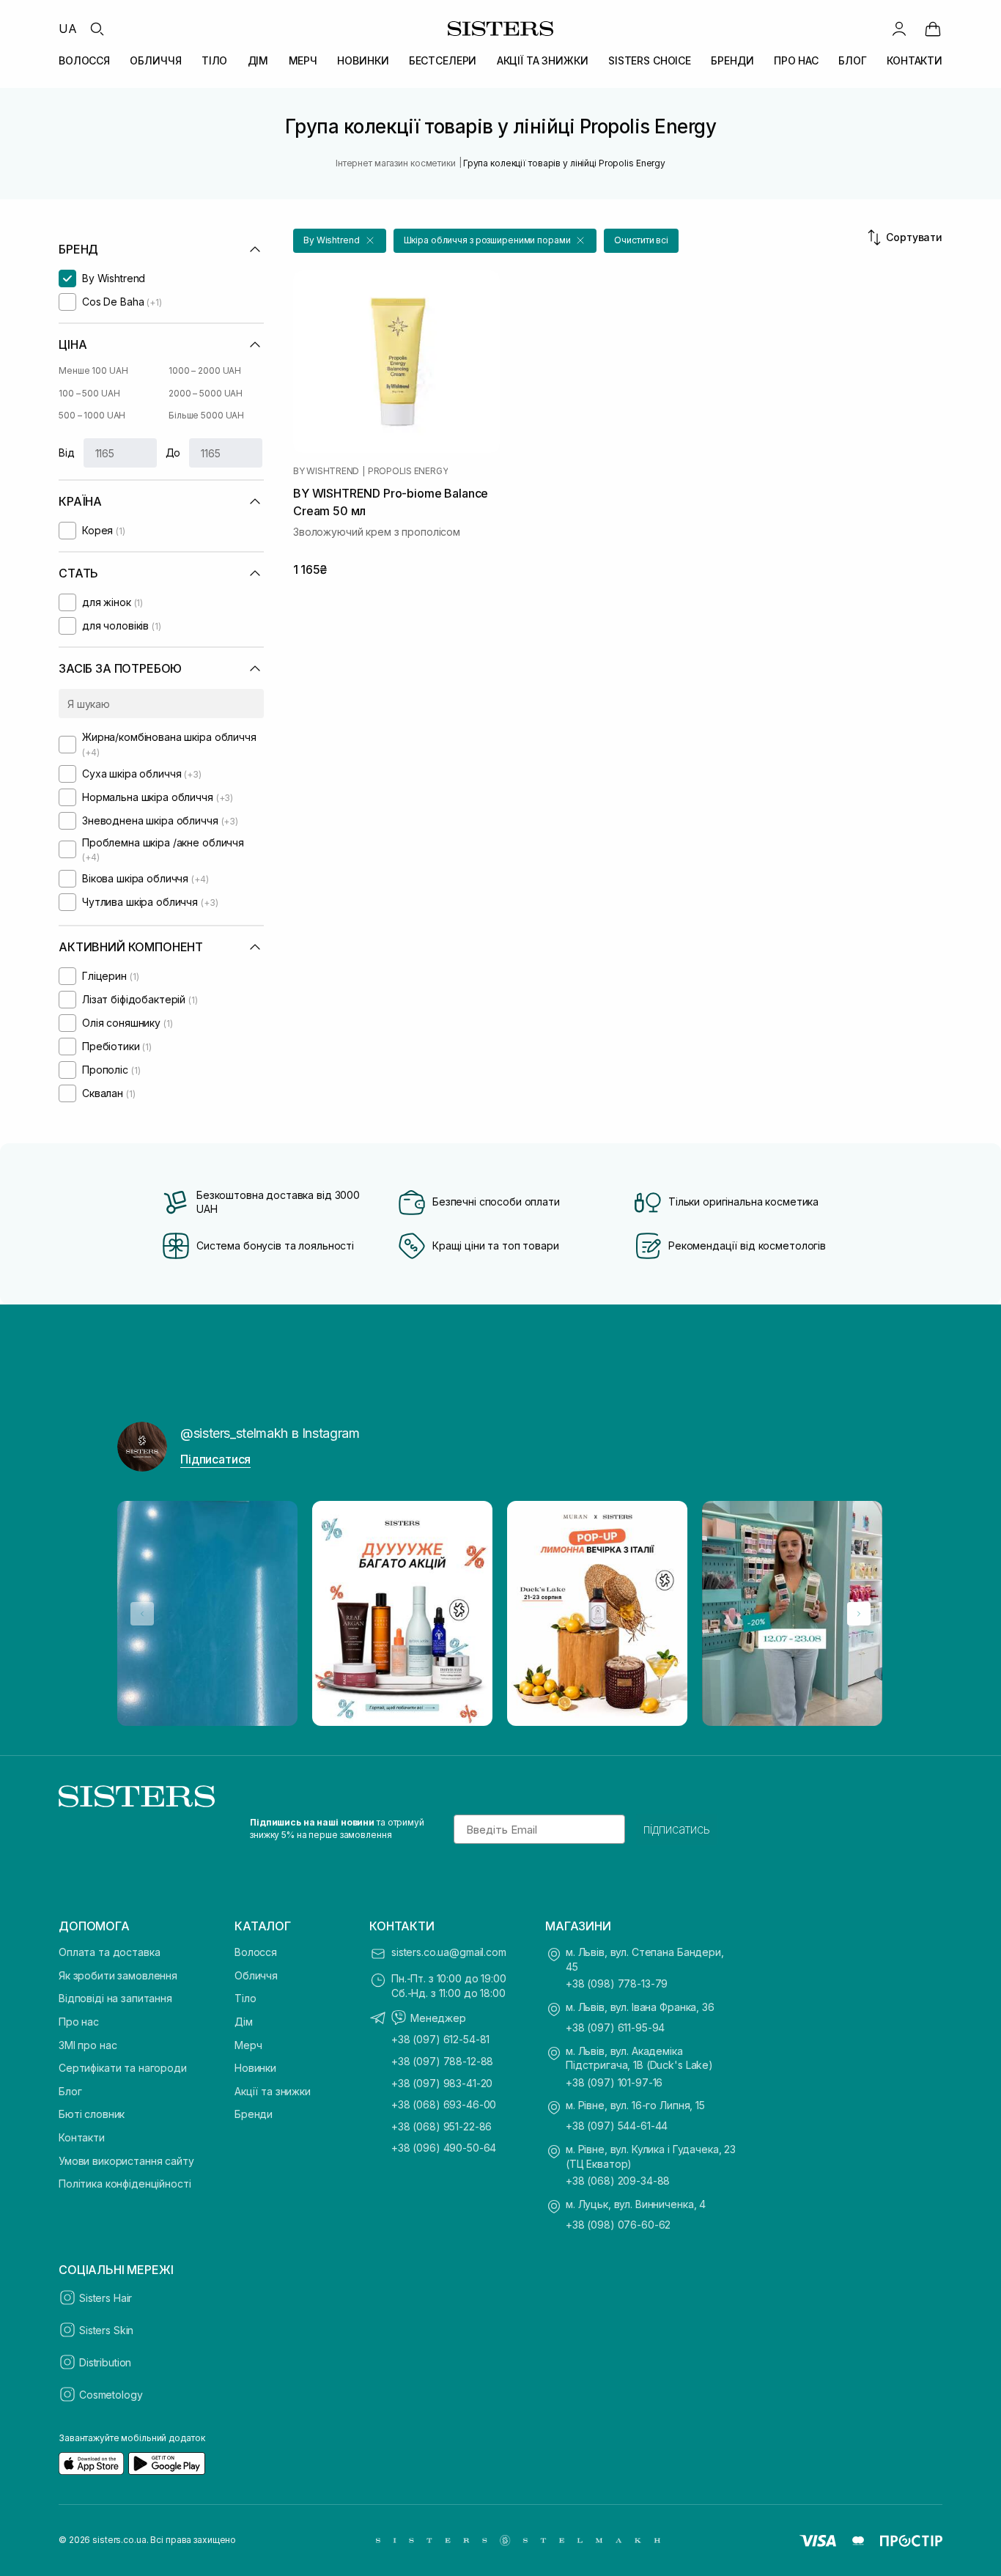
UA (68, 29)
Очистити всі (641, 240)
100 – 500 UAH (89, 393)
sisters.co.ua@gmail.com (449, 1952)
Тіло (245, 1998)
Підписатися (215, 1459)
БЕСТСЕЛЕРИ (443, 60)
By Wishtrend (326, 471)
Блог (70, 2091)
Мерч (248, 2045)
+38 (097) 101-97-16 (614, 2082)
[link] (933, 29)
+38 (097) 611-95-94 (615, 2027)
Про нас (79, 2022)
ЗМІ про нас (88, 2045)
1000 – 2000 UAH (205, 370)
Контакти (82, 2137)
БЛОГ (852, 60)
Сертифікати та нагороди (123, 2068)
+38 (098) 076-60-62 (618, 2225)
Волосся (256, 1952)
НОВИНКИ (363, 60)
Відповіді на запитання (115, 1998)
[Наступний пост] (859, 1614)
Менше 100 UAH (93, 370)
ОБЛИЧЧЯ (155, 60)
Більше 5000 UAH (206, 415)
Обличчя (256, 1975)
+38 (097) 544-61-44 (617, 2126)
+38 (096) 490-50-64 (444, 2148)
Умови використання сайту (126, 2161)
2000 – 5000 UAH (206, 393)
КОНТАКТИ (915, 60)
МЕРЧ (303, 60)
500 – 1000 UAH (92, 415)
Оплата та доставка (109, 1952)
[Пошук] (97, 29)
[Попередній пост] (142, 1614)
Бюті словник (92, 2114)
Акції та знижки (273, 2091)
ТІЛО (214, 60)
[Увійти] (899, 29)
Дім (244, 2022)
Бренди (254, 2114)
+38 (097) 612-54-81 (440, 2039)
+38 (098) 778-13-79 (617, 1983)
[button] (340, 241)
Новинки (255, 2068)
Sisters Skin (106, 2330)
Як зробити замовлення (118, 1975)
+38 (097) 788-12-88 (442, 2061)
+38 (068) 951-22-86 (442, 2126)
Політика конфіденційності (125, 2184)
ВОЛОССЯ (84, 60)
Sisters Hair (106, 2298)
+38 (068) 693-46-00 (444, 2104)
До (173, 453)
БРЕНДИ (732, 60)
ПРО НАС (796, 60)
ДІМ (258, 60)
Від (67, 453)
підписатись (677, 1829)
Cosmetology (111, 2395)
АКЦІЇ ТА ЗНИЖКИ (543, 60)
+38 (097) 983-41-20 (442, 2083)
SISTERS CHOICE (650, 60)
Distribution (105, 2362)
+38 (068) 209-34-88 (618, 2181)
